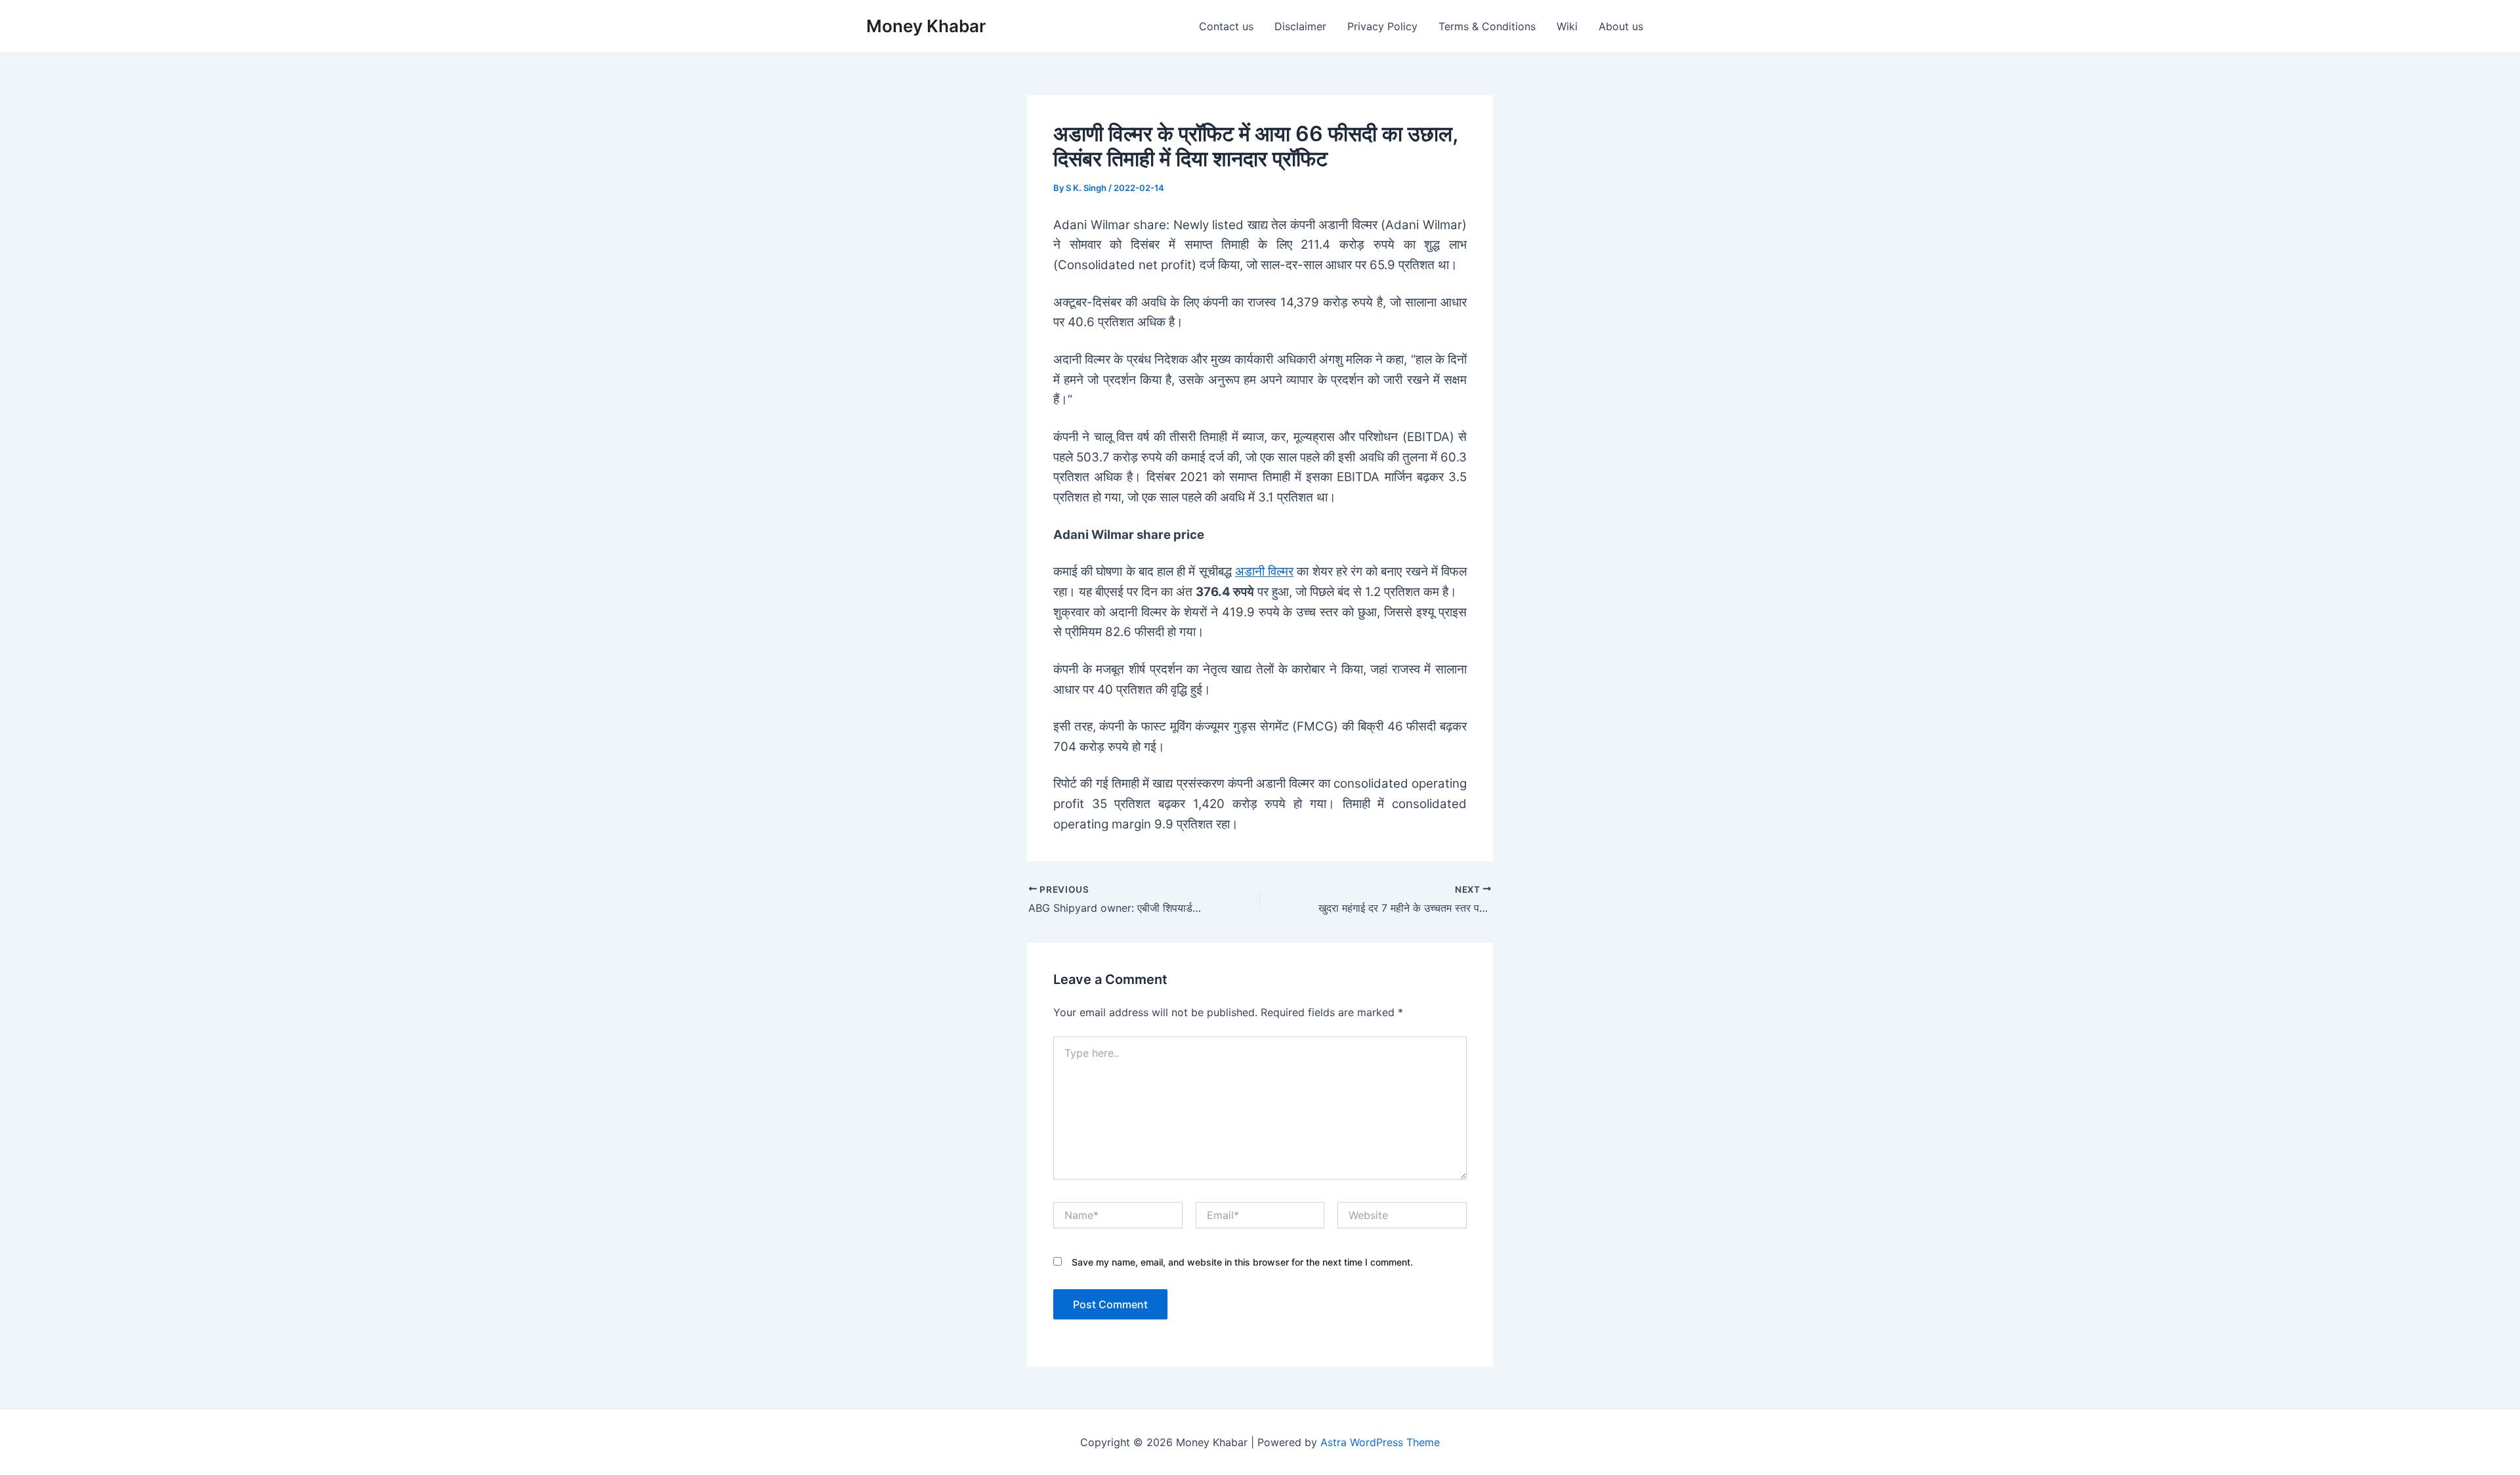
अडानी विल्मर (1264, 571)
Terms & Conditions (1487, 26)
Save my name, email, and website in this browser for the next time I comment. (1242, 1262)
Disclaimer (1300, 26)
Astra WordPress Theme (1380, 1442)
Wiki (1567, 26)
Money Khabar (926, 26)
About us (1621, 26)
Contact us (1226, 26)
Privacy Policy (1382, 26)
